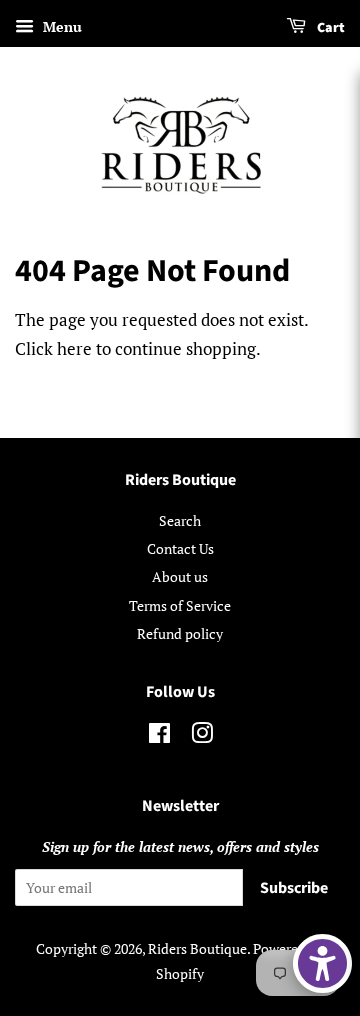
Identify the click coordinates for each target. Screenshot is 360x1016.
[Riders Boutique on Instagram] (202, 736)
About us (180, 576)
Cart (329, 28)
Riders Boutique (197, 948)
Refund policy (180, 633)
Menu (60, 26)
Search (180, 520)
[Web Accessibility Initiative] (322, 963)
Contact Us (180, 548)
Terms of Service (180, 605)
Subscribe (294, 888)
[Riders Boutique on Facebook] (159, 736)
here (74, 348)
